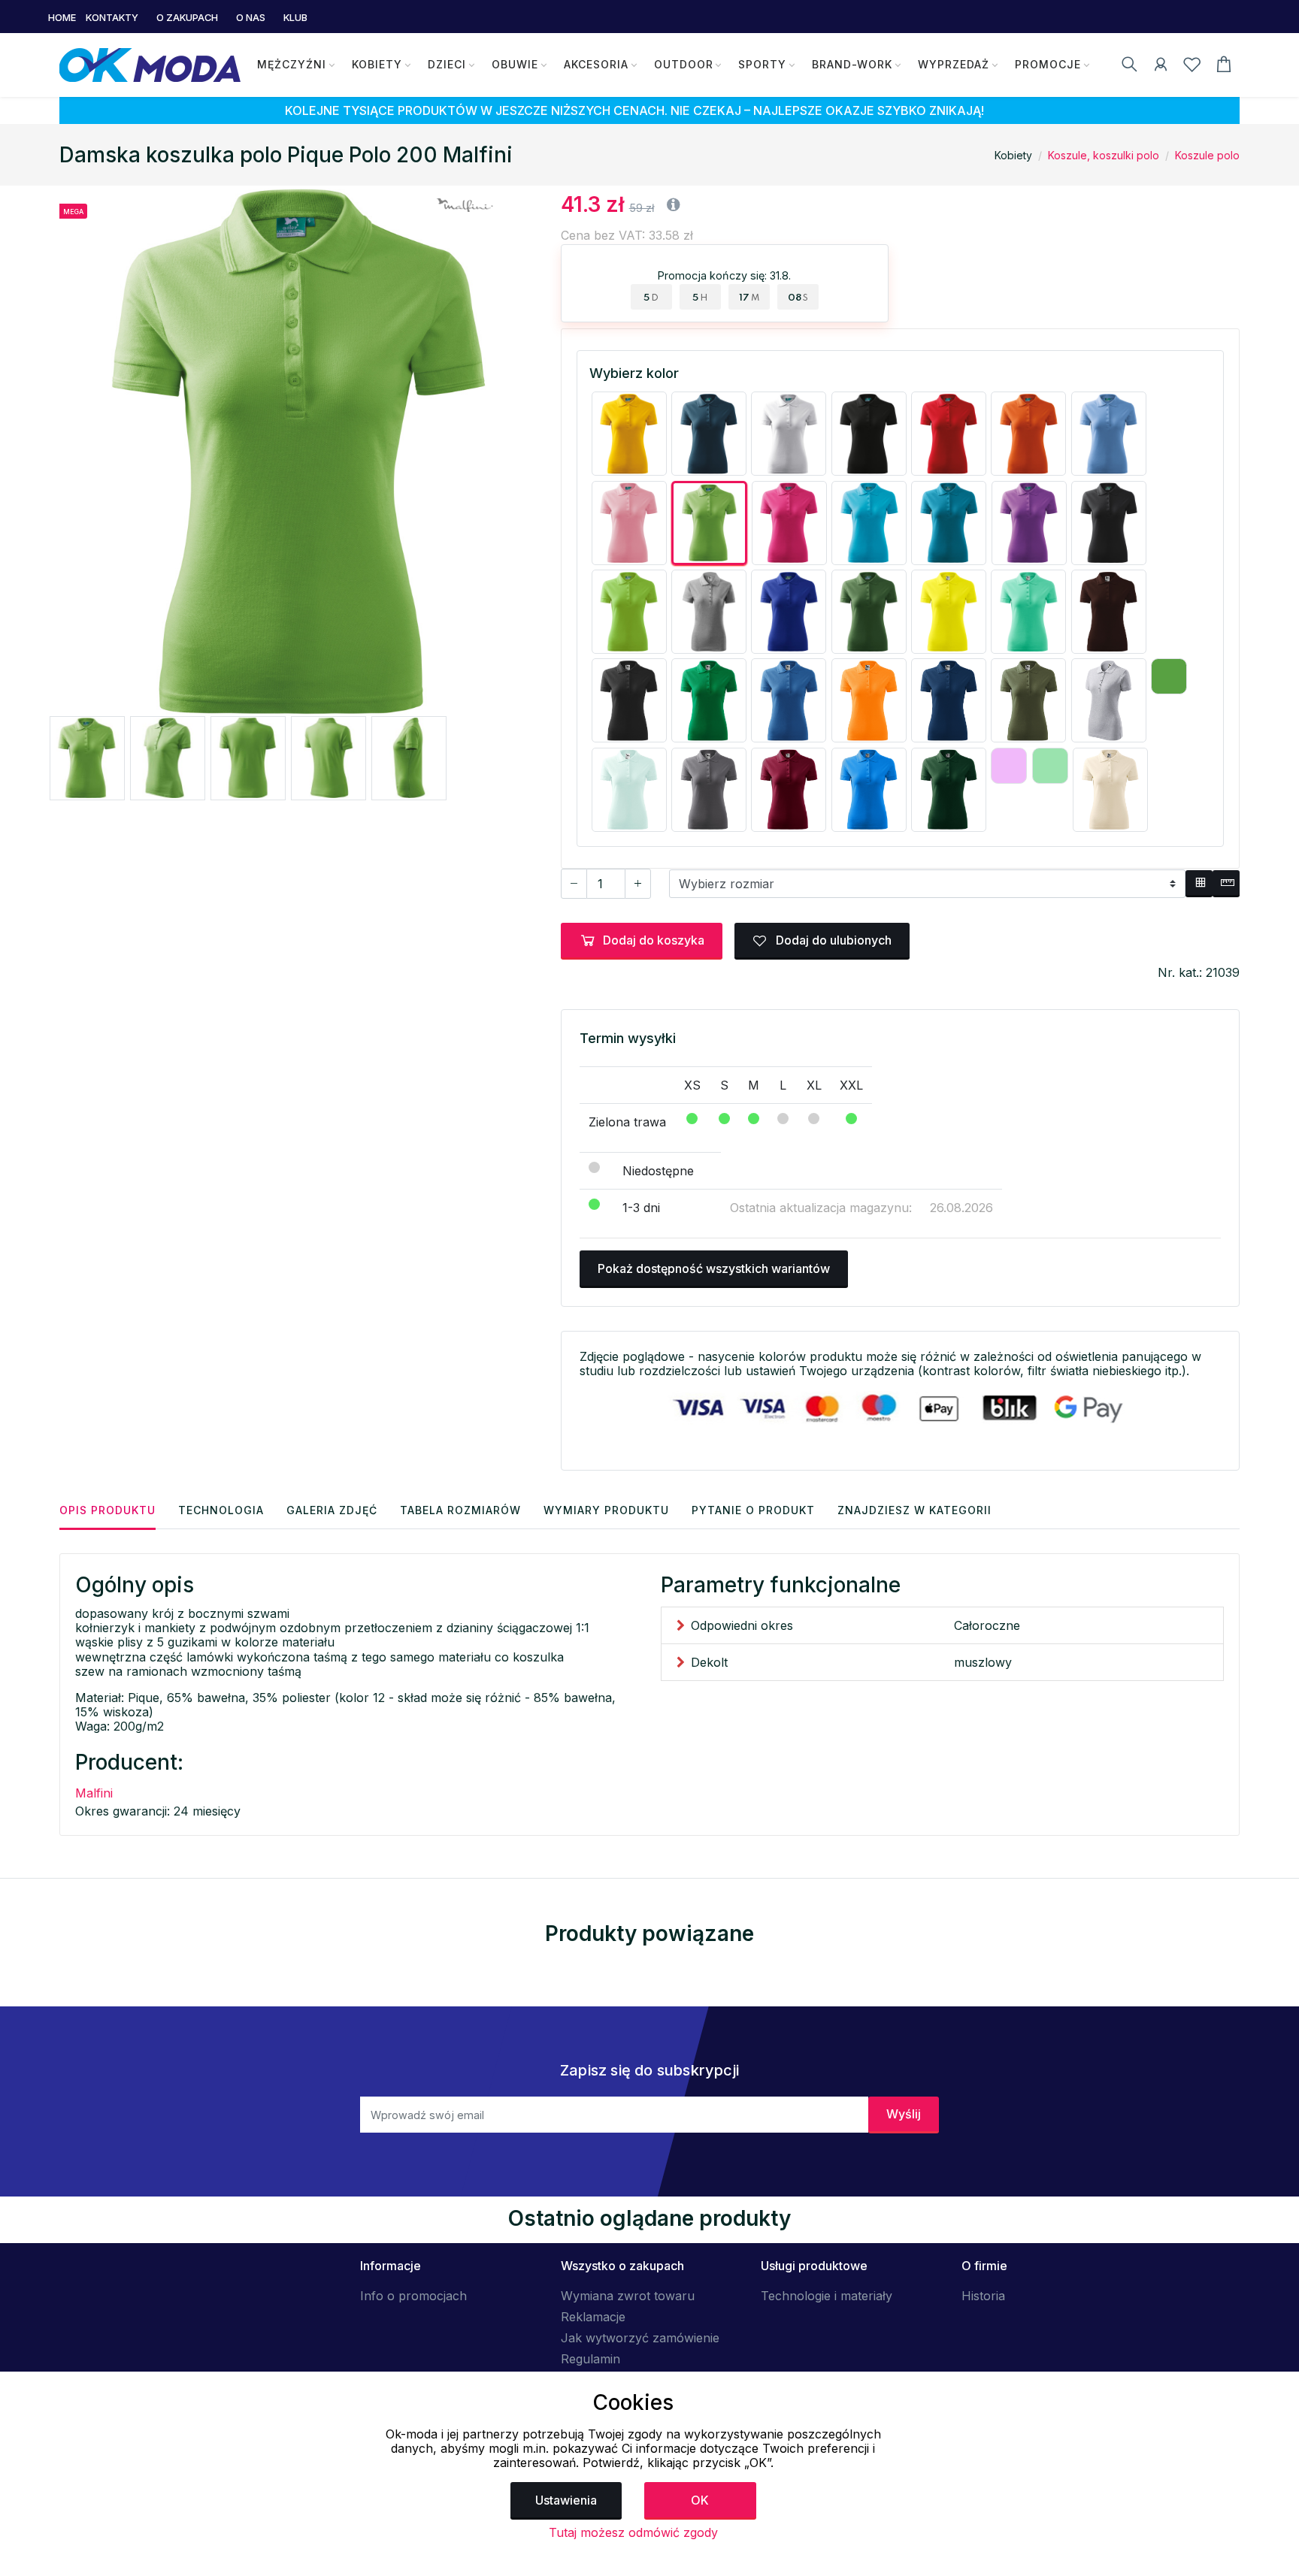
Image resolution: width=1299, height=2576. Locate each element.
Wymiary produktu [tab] (606, 1510)
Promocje (1048, 64)
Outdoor (684, 64)
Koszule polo (1207, 155)
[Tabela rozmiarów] (1199, 884)
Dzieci (447, 64)
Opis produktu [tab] (107, 1510)
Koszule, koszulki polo (1104, 155)
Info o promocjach (413, 2296)
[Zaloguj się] (1161, 67)
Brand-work (852, 64)
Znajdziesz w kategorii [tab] (914, 1510)
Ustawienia (566, 2500)
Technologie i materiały (827, 2296)
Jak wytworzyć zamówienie (640, 2338)
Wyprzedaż (954, 64)
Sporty (762, 64)
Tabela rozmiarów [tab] (460, 1510)
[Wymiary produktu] (1226, 884)
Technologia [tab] (221, 1510)
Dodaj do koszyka (654, 940)
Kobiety (377, 64)
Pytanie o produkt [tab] (753, 1510)
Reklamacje (593, 2317)
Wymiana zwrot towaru (628, 2296)
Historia (983, 2296)
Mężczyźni (292, 64)
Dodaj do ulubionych (832, 940)
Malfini (94, 1793)
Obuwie (515, 64)
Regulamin (590, 2359)
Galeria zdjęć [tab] (332, 1510)
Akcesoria (596, 64)
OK (700, 2500)
